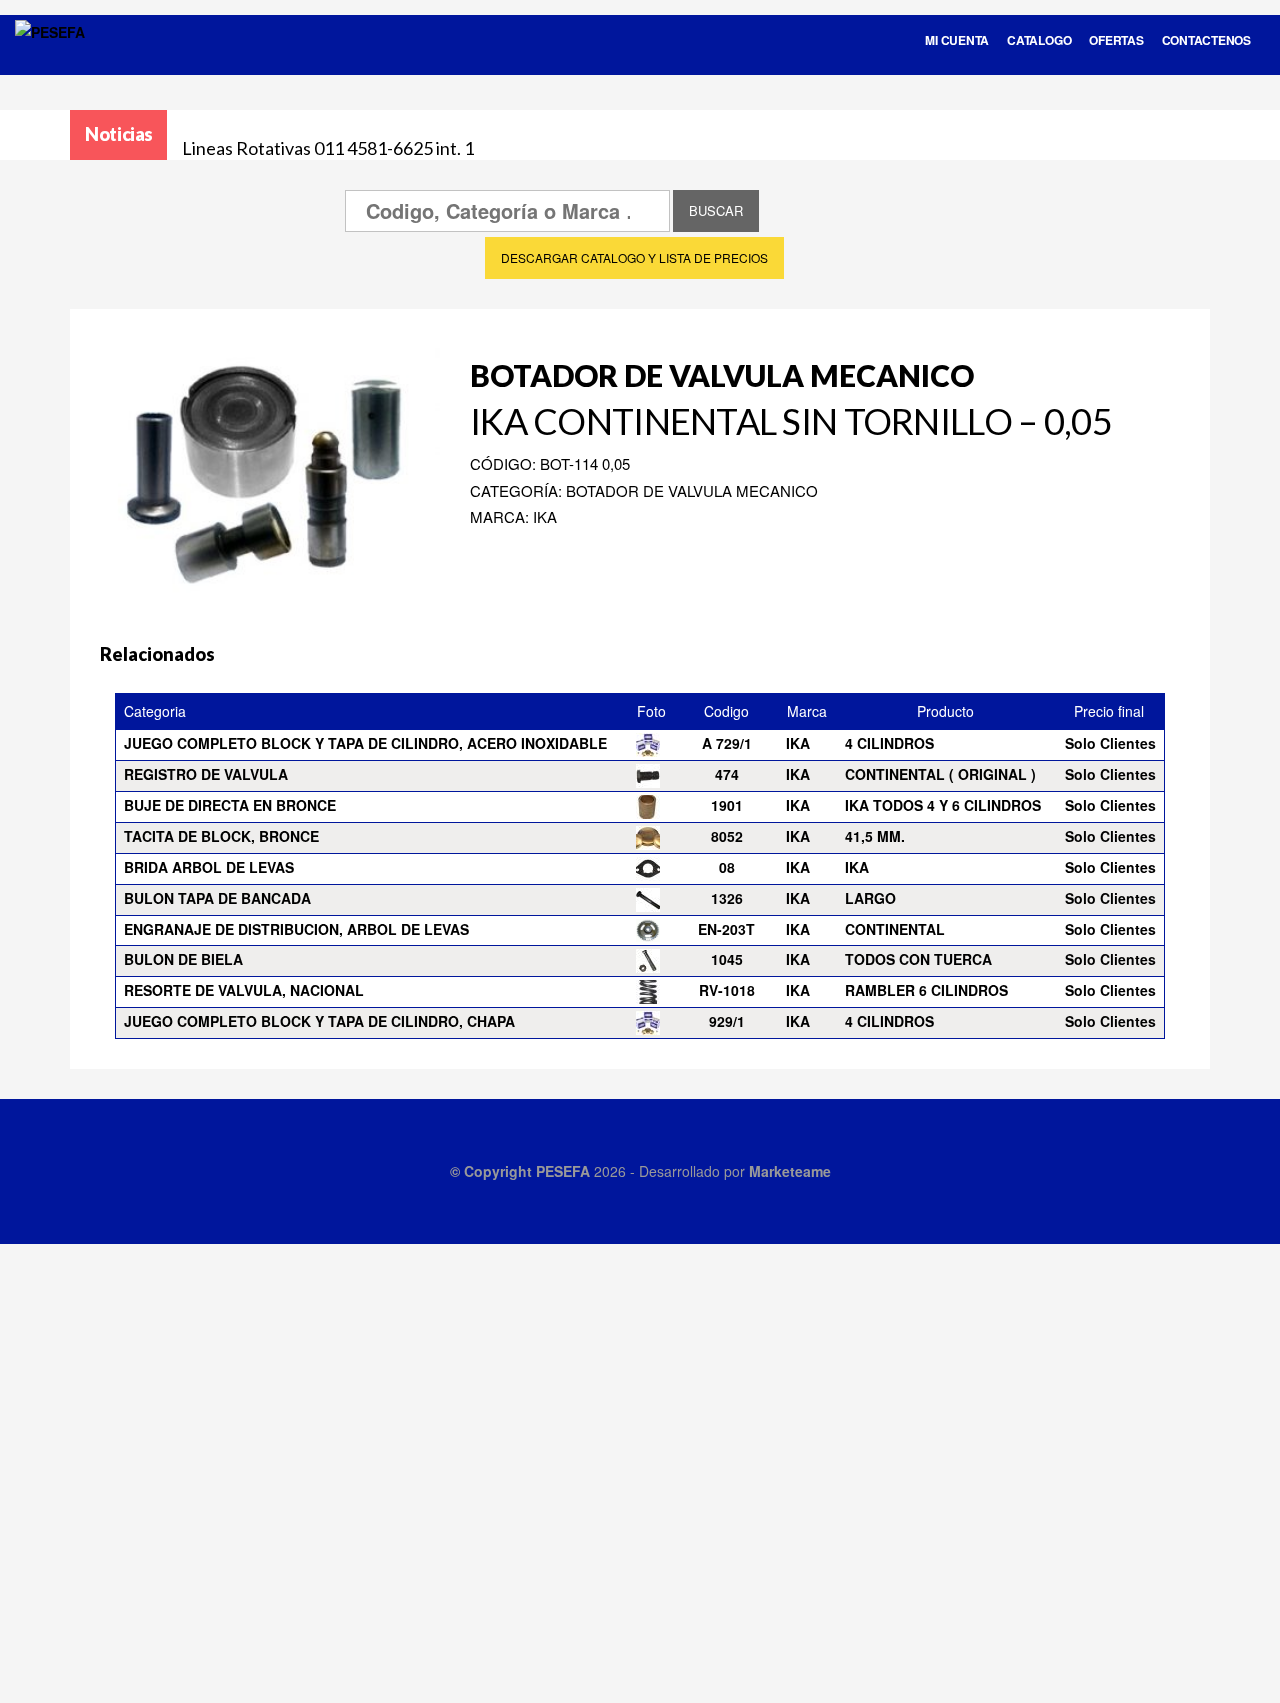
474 (727, 774)
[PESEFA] (50, 58)
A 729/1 (727, 743)
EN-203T (726, 929)
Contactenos (1206, 40)
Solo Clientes (1110, 743)
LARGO (870, 898)
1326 (727, 898)
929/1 (727, 1021)
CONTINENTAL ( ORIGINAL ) (940, 774)
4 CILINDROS (889, 743)
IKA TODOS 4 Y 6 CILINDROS (943, 805)
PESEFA (563, 1171)
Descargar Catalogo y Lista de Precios (634, 257)
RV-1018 (727, 990)
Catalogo (1039, 40)
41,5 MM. (875, 836)
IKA (857, 867)
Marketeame (790, 1171)
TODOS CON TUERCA (918, 959)
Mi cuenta (957, 40)
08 (727, 867)
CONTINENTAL (895, 929)
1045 (727, 959)
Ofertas (1116, 40)
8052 (727, 836)
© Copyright (493, 1171)
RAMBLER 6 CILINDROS (926, 990)
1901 (727, 805)
